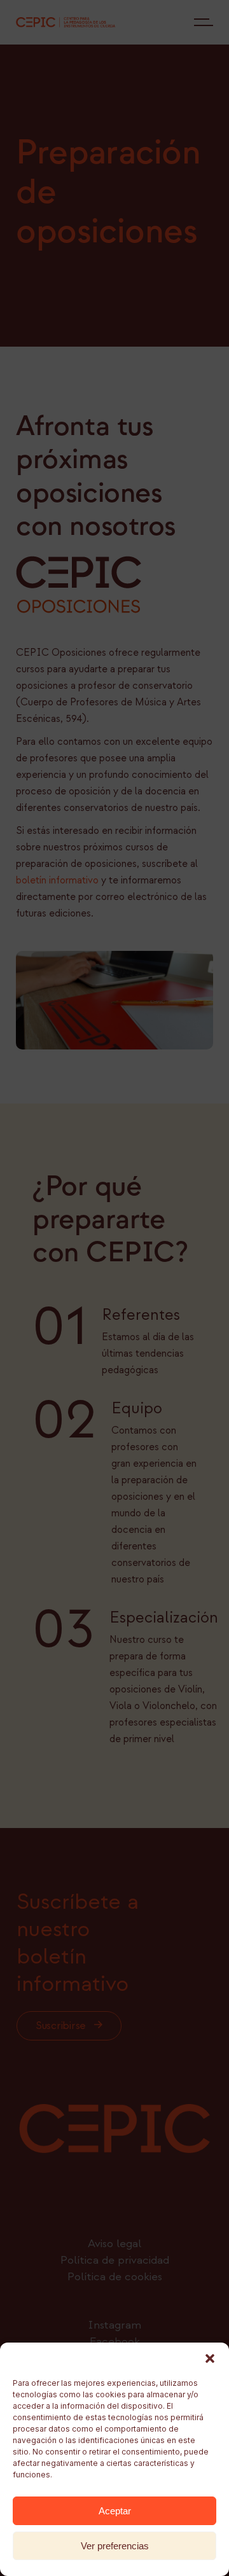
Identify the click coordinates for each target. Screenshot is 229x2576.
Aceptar (115, 2511)
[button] (210, 2358)
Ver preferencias (115, 2546)
